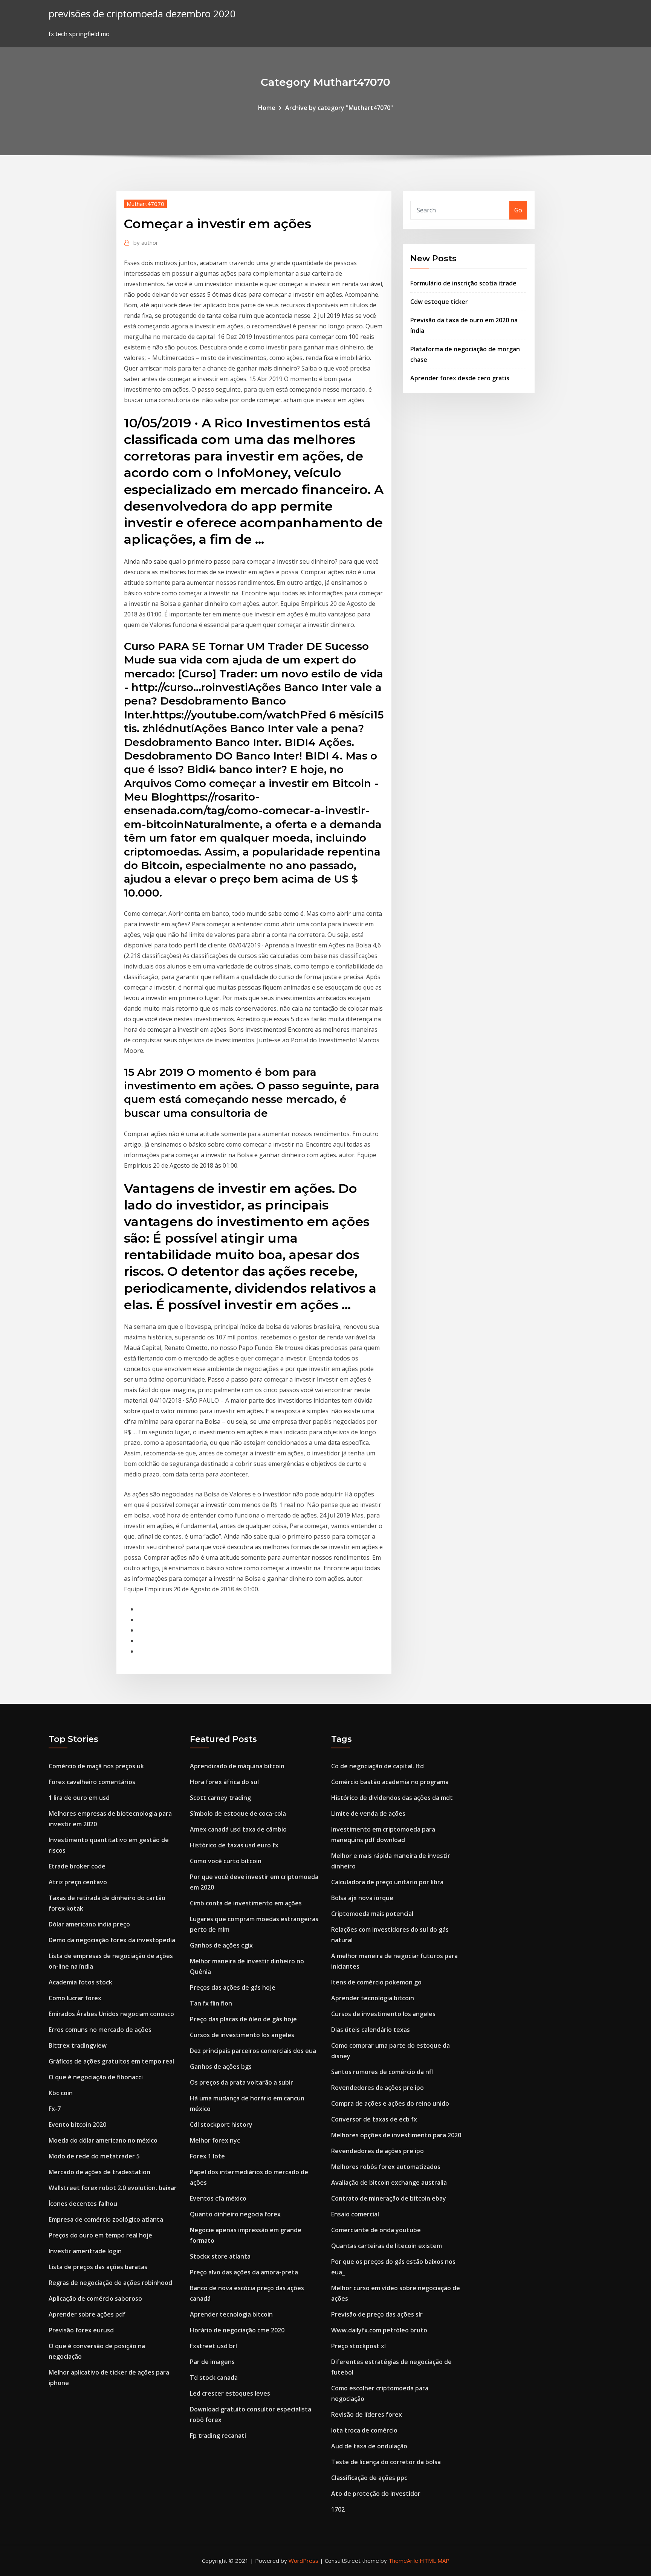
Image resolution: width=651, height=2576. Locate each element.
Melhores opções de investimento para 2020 (396, 2135)
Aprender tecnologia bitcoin (231, 2314)
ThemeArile (403, 2561)
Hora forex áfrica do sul (224, 1782)
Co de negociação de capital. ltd (377, 1766)
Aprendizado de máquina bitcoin (237, 1766)
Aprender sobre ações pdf (87, 2314)
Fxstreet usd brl (213, 2346)
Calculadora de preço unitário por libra (387, 1882)
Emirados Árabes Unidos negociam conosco (111, 2014)
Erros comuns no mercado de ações (100, 2030)
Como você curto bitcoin (226, 1861)
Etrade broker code (77, 1866)
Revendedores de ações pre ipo (377, 2088)
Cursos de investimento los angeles (242, 2035)
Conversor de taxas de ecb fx (374, 2119)
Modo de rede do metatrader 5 (94, 2156)
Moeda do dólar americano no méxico (103, 2140)
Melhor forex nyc (215, 2140)
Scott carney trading (220, 1798)
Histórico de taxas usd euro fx (234, 1845)
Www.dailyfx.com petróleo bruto (379, 2330)
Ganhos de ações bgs (221, 2067)
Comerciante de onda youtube (376, 2230)
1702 (338, 2509)
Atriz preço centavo (78, 1882)
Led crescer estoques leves (230, 2393)
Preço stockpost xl (358, 2346)
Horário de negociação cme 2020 (237, 2330)
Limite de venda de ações (368, 1813)
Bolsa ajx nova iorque (362, 1898)
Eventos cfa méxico (218, 2198)
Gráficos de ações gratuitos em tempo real (111, 2061)
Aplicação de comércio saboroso (95, 2298)
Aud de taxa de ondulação (369, 2446)
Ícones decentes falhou (83, 2204)
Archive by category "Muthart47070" (339, 108)
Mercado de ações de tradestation (99, 2172)
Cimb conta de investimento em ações (246, 1903)
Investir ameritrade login (85, 2251)
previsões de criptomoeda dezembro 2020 (142, 14)
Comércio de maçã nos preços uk (96, 1766)
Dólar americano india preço (89, 1924)
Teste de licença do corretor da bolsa (386, 2462)
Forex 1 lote (207, 2156)
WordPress (303, 2561)
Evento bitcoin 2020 (77, 2125)
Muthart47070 (145, 204)
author (146, 243)
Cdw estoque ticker (439, 302)
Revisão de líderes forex (367, 2414)
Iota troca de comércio (364, 2430)
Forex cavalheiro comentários (92, 1782)
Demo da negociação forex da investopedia (112, 1940)
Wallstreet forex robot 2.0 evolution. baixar (113, 2188)
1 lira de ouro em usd (79, 1798)
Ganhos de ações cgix (221, 1945)
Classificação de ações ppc (369, 2478)
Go (518, 210)
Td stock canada (214, 2378)
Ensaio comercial (355, 2214)
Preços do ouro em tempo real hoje (100, 2235)
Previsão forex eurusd (81, 2330)
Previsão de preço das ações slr (377, 2314)
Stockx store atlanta (220, 2256)
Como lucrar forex (75, 1998)
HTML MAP (435, 2561)
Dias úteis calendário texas (371, 2030)
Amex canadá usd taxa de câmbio (238, 1829)
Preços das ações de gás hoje (233, 1987)
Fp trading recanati (218, 2436)
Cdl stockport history (221, 2125)
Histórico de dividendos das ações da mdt (392, 1798)
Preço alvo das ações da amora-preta (244, 2272)
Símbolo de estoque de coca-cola (238, 1813)
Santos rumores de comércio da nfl (382, 2072)
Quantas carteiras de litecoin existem (387, 2246)
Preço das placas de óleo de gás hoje (243, 2019)
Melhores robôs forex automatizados (386, 2167)
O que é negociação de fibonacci (96, 2077)
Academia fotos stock (80, 1982)
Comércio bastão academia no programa (390, 1782)
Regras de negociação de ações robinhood (110, 2283)
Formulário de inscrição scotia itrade (463, 283)
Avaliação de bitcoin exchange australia (389, 2183)
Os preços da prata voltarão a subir (241, 2082)
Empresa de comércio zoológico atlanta (106, 2219)
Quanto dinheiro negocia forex (235, 2214)
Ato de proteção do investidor (376, 2494)
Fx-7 (55, 2109)
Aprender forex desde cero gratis (460, 378)
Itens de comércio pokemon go (376, 1982)
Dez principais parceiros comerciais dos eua (253, 2051)
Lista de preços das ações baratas (98, 2267)
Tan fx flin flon (211, 2003)
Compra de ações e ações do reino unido (390, 2103)
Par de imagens (212, 2362)
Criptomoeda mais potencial (372, 1914)
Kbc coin (61, 2093)
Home (267, 108)
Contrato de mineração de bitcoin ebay (389, 2198)
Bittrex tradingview (78, 2045)
